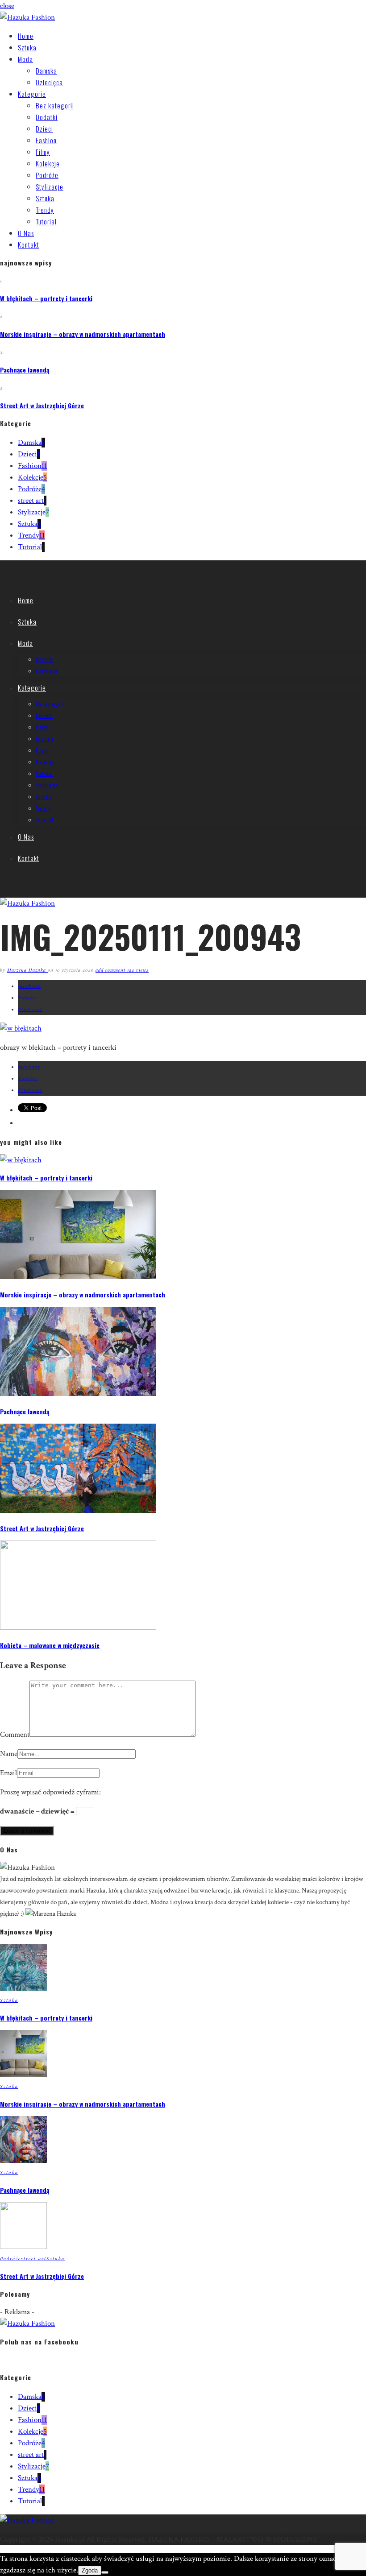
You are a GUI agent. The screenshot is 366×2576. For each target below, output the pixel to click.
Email (8, 1773)
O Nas (26, 233)
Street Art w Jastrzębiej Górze (42, 405)
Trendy (45, 210)
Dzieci (44, 128)
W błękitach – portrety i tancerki (46, 298)
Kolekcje (48, 163)
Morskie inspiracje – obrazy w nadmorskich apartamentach (83, 334)
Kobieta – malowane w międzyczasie (50, 1645)
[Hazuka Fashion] (27, 17)
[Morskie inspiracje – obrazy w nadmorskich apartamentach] (78, 1277)
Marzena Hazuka (27, 970)
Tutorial (46, 221)
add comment (111, 970)
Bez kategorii (55, 105)
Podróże (47, 175)
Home (26, 36)
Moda (25, 59)
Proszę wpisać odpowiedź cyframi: (50, 1792)
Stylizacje (50, 186)
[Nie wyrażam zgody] (105, 2572)
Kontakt (29, 244)
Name (9, 1754)
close (7, 6)
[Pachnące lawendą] (78, 1394)
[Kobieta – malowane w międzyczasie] (78, 1628)
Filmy (43, 152)
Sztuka (27, 47)
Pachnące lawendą (25, 370)
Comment (15, 1735)
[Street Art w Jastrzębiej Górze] (78, 1511)
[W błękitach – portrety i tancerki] (21, 1160)
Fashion (46, 140)
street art (32, 501)
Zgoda (90, 2570)
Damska (46, 70)
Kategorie (32, 94)
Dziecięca (49, 82)
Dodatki (47, 117)
